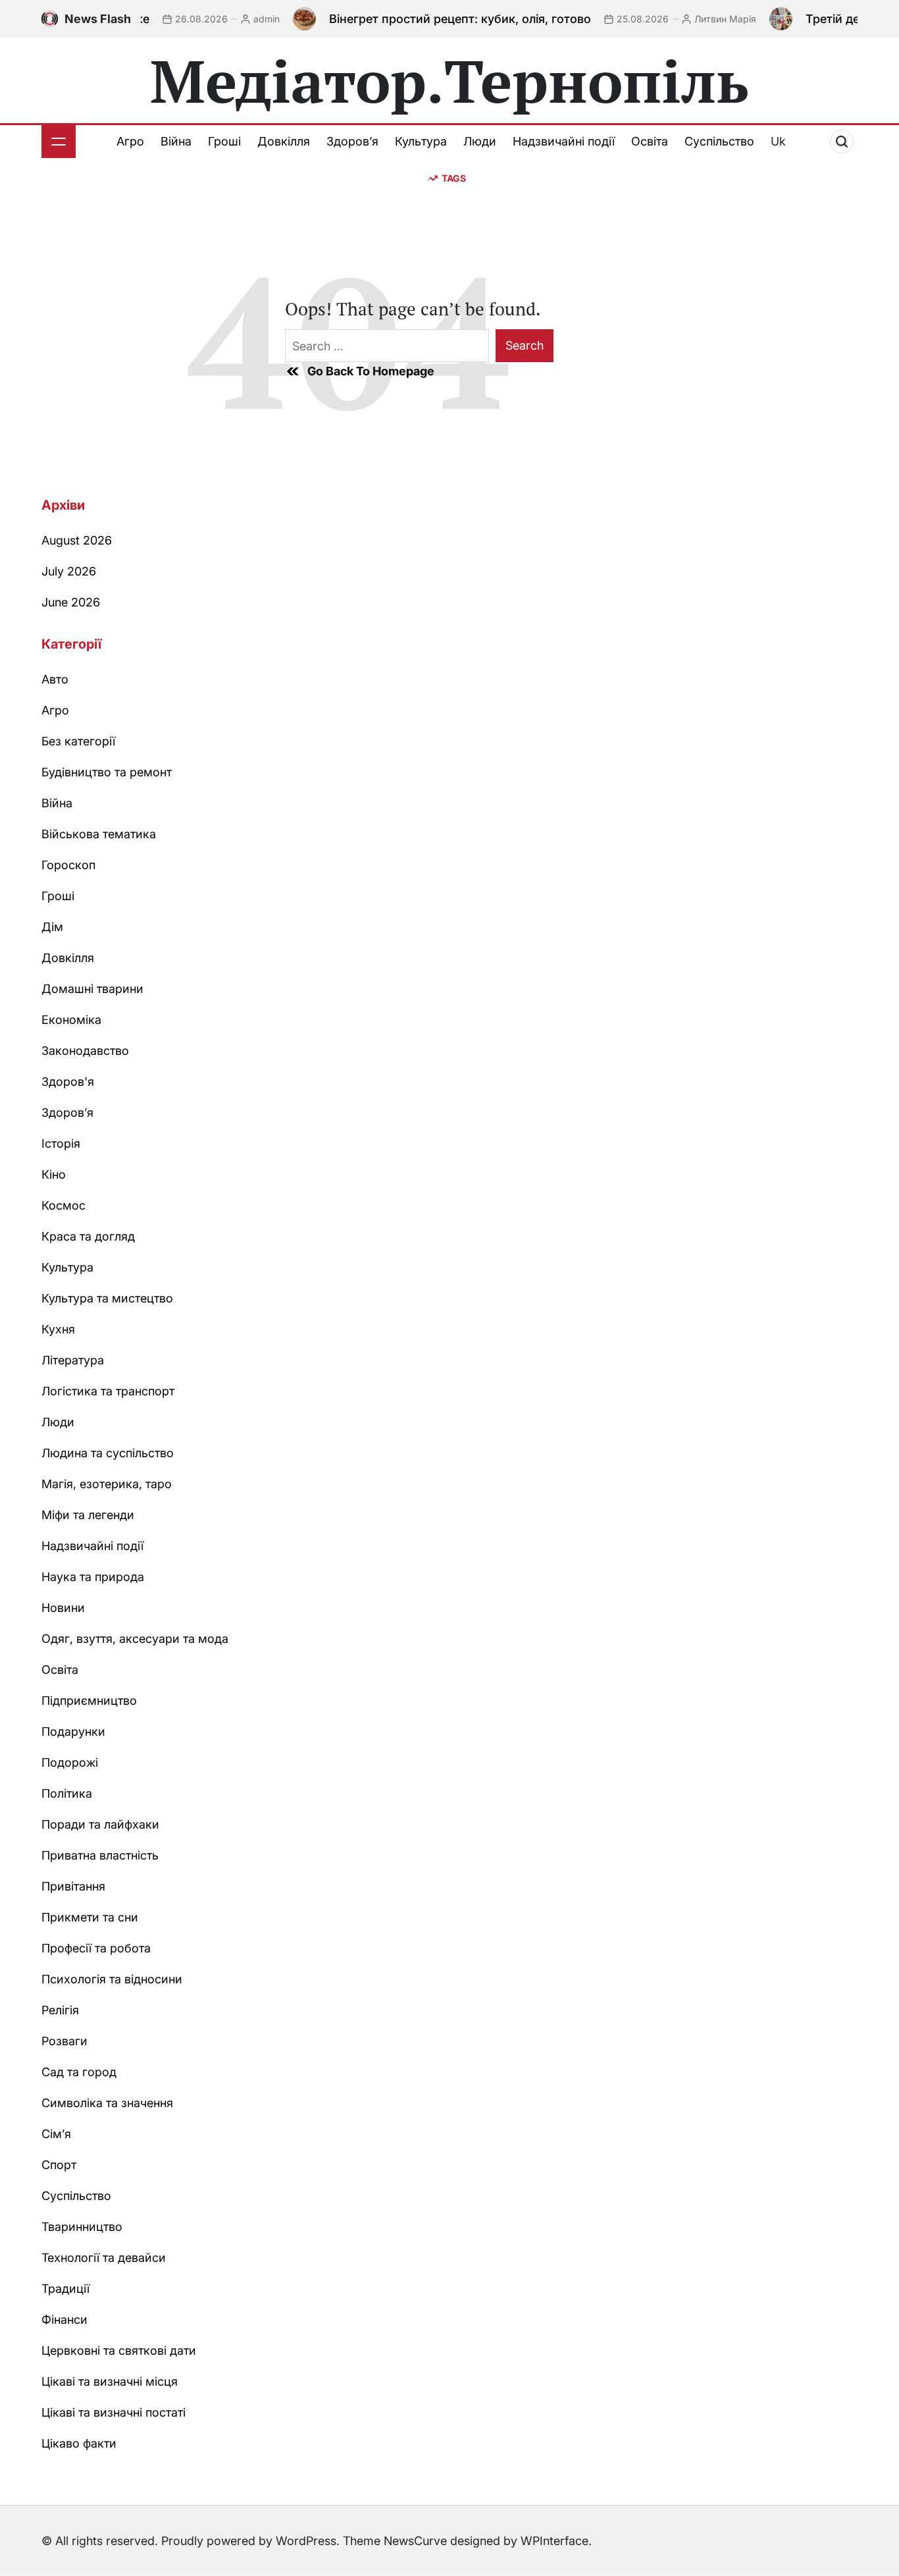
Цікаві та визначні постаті (114, 2412)
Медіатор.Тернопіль (449, 80)
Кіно (54, 1174)
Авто (55, 679)
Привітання (73, 1886)
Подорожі (70, 1762)
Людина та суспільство (108, 1453)
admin (240, 19)
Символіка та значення (107, 2103)
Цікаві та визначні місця (110, 2381)
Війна (176, 141)
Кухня (58, 1329)
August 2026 (77, 540)
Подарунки (73, 1731)
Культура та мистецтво (107, 1298)
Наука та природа (93, 1577)
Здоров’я (352, 141)
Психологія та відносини (112, 1979)
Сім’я (56, 2134)
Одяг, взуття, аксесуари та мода (135, 1639)
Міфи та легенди (88, 1515)
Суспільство (719, 141)
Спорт (59, 2165)
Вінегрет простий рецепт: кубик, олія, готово (434, 19)
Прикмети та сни (90, 1917)
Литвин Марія (699, 19)
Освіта (650, 141)
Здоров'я (68, 1082)
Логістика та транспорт (108, 1391)
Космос (64, 1205)
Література (73, 1360)
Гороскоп (68, 865)
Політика (67, 1793)
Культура (421, 141)
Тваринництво (82, 2227)
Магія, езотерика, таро (107, 1484)
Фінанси (64, 2320)
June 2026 (71, 602)
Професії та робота (96, 1948)
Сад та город (79, 2072)
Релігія (60, 2010)
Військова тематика (99, 834)
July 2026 (69, 571)
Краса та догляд (88, 1236)
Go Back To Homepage (371, 371)
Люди (480, 141)
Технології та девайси (104, 2258)
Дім (52, 927)
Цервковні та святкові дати (119, 2350)
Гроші (224, 141)
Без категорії (78, 741)
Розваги (64, 2041)
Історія (61, 1143)
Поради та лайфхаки (100, 1824)
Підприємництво (89, 1701)
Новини (63, 1608)
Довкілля (284, 141)
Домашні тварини (92, 989)
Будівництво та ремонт (107, 772)
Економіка (71, 1020)
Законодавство (85, 1051)
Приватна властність (100, 1855)
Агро (130, 141)
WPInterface (554, 2541)
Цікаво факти (79, 2443)
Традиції (65, 2289)
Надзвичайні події (564, 141)
